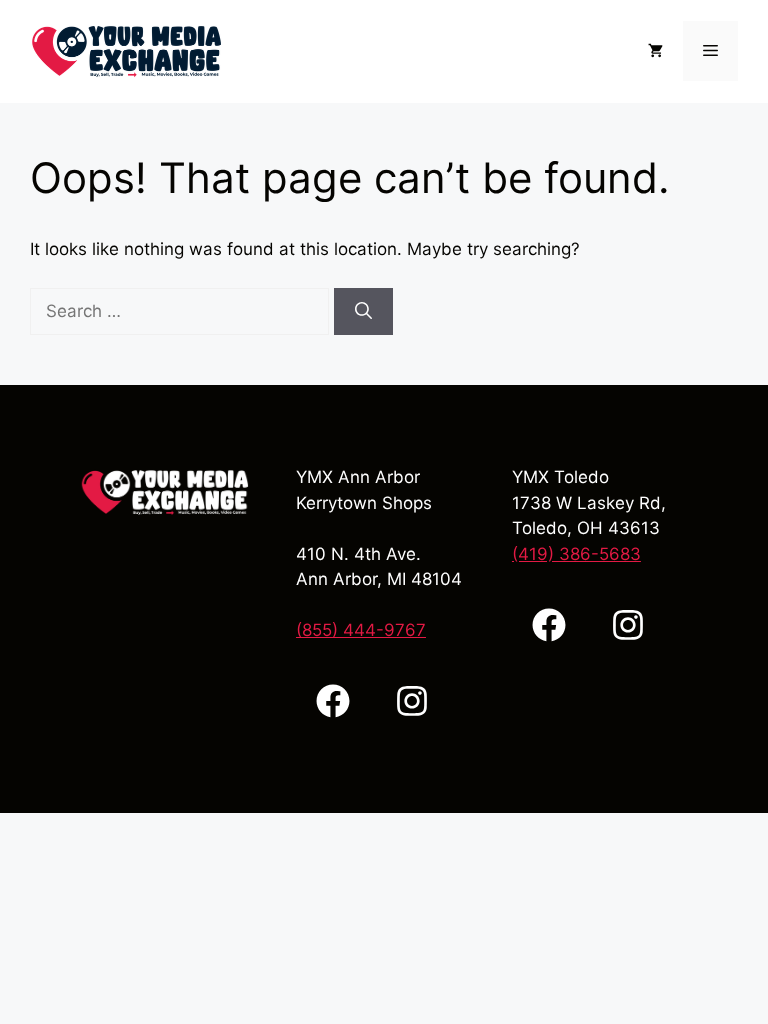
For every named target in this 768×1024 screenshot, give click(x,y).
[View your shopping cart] (655, 51)
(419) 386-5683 (576, 554)
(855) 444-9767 (361, 630)
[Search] (363, 312)
